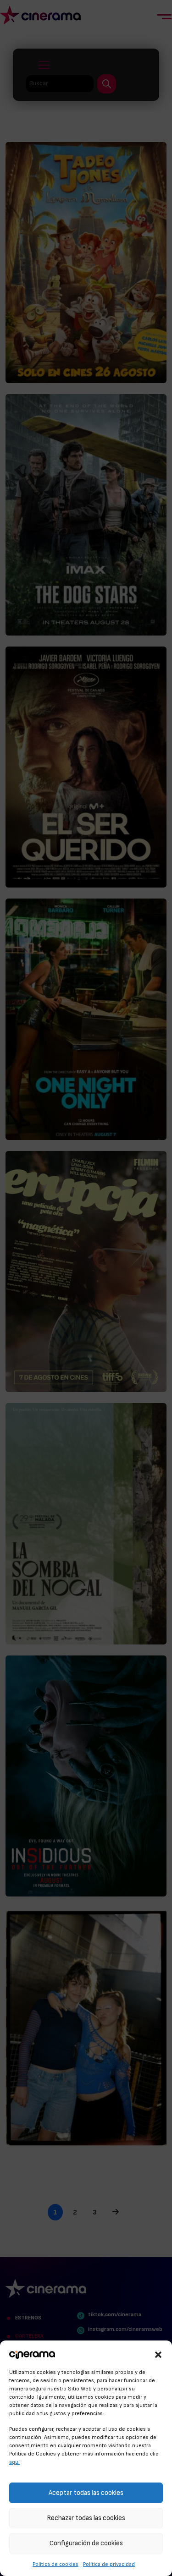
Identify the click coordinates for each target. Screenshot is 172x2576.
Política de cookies (55, 2564)
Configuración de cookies (86, 2543)
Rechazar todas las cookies (86, 2518)
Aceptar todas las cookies (86, 2493)
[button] (158, 2353)
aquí (14, 2462)
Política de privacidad (109, 2564)
